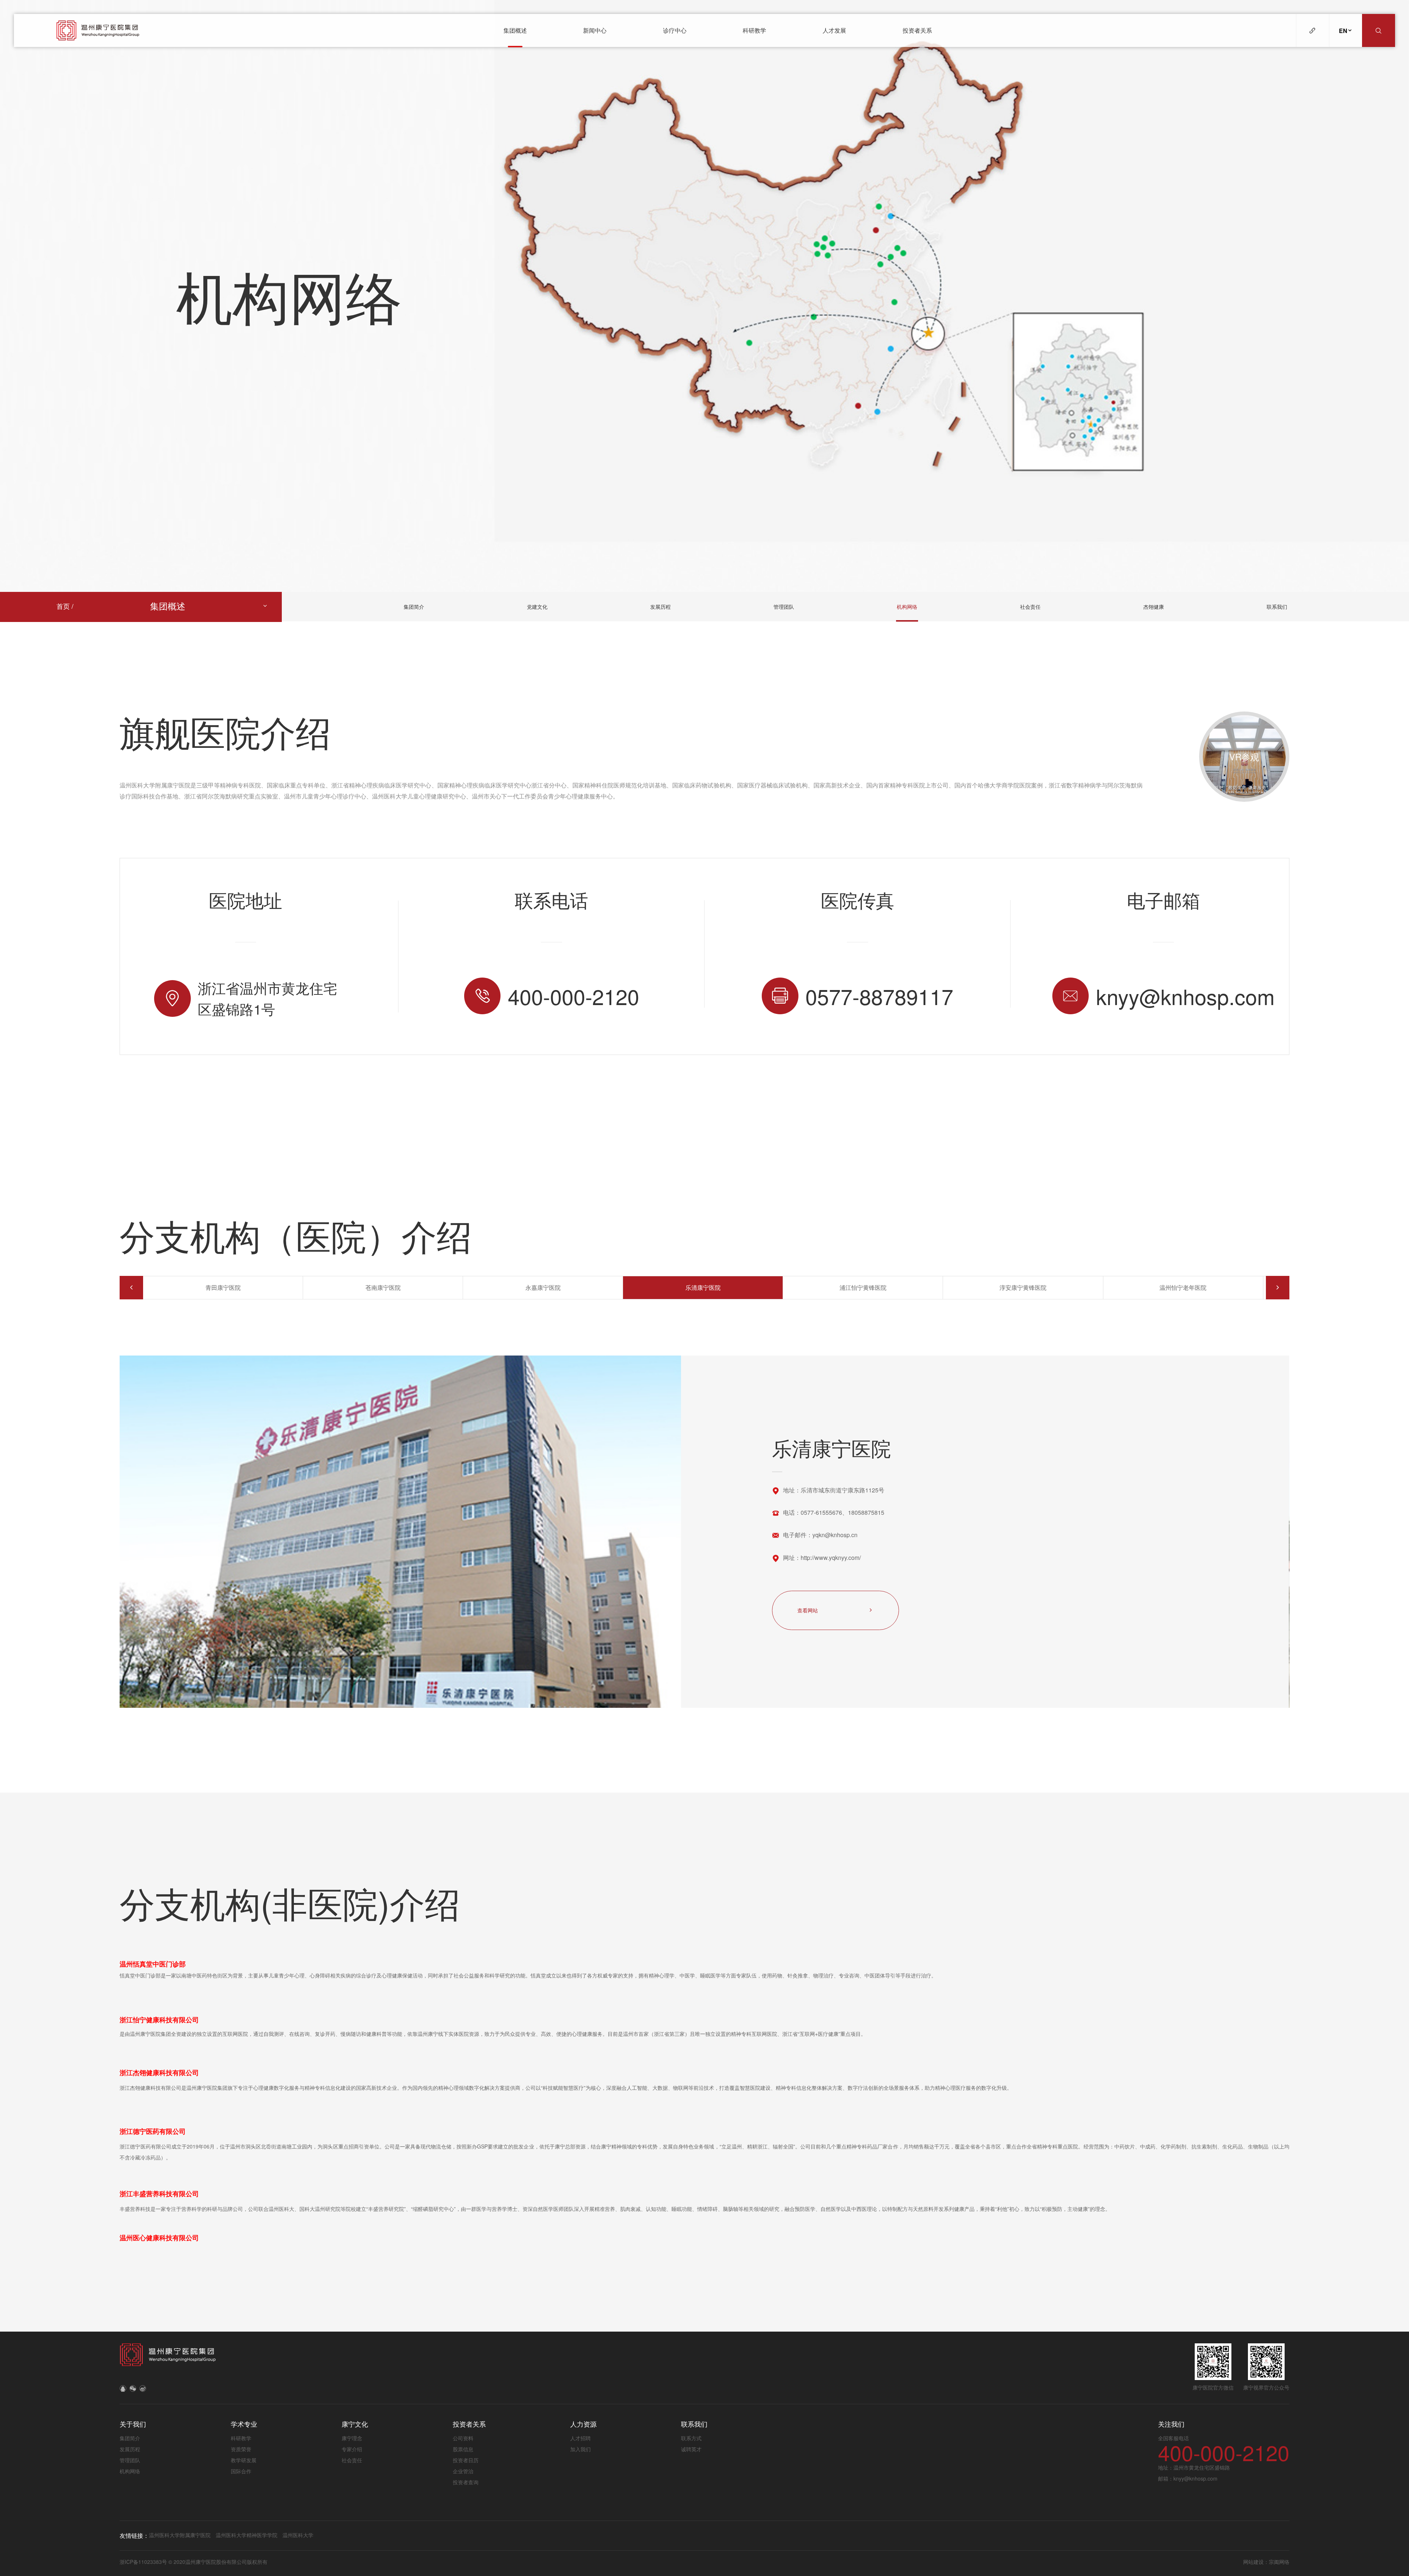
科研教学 (754, 30)
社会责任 (1030, 607)
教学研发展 (244, 2460)
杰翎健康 (1154, 607)
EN (1343, 31)
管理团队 (784, 607)
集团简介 (414, 607)
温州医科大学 (298, 2535)
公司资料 (463, 2438)
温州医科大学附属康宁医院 (180, 2535)
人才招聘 (580, 2438)
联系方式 (691, 2438)
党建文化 (537, 607)
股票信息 (463, 2449)
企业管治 (463, 2471)
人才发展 (834, 30)
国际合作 (241, 2471)
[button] (131, 1288)
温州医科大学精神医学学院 (247, 2535)
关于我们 (133, 2424)
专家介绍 (352, 2449)
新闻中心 (595, 30)
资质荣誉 (241, 2449)
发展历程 (660, 607)
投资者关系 (917, 30)
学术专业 (244, 2424)
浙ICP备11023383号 (144, 2562)
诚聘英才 (691, 2449)
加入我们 (580, 2449)
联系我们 (1277, 607)
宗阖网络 (1279, 2562)
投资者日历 (466, 2460)
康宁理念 (352, 2438)
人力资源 (583, 2424)
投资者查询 (466, 2482)
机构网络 (907, 607)
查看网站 (808, 1610)
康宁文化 (355, 2424)
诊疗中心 (675, 30)
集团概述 (515, 30)
